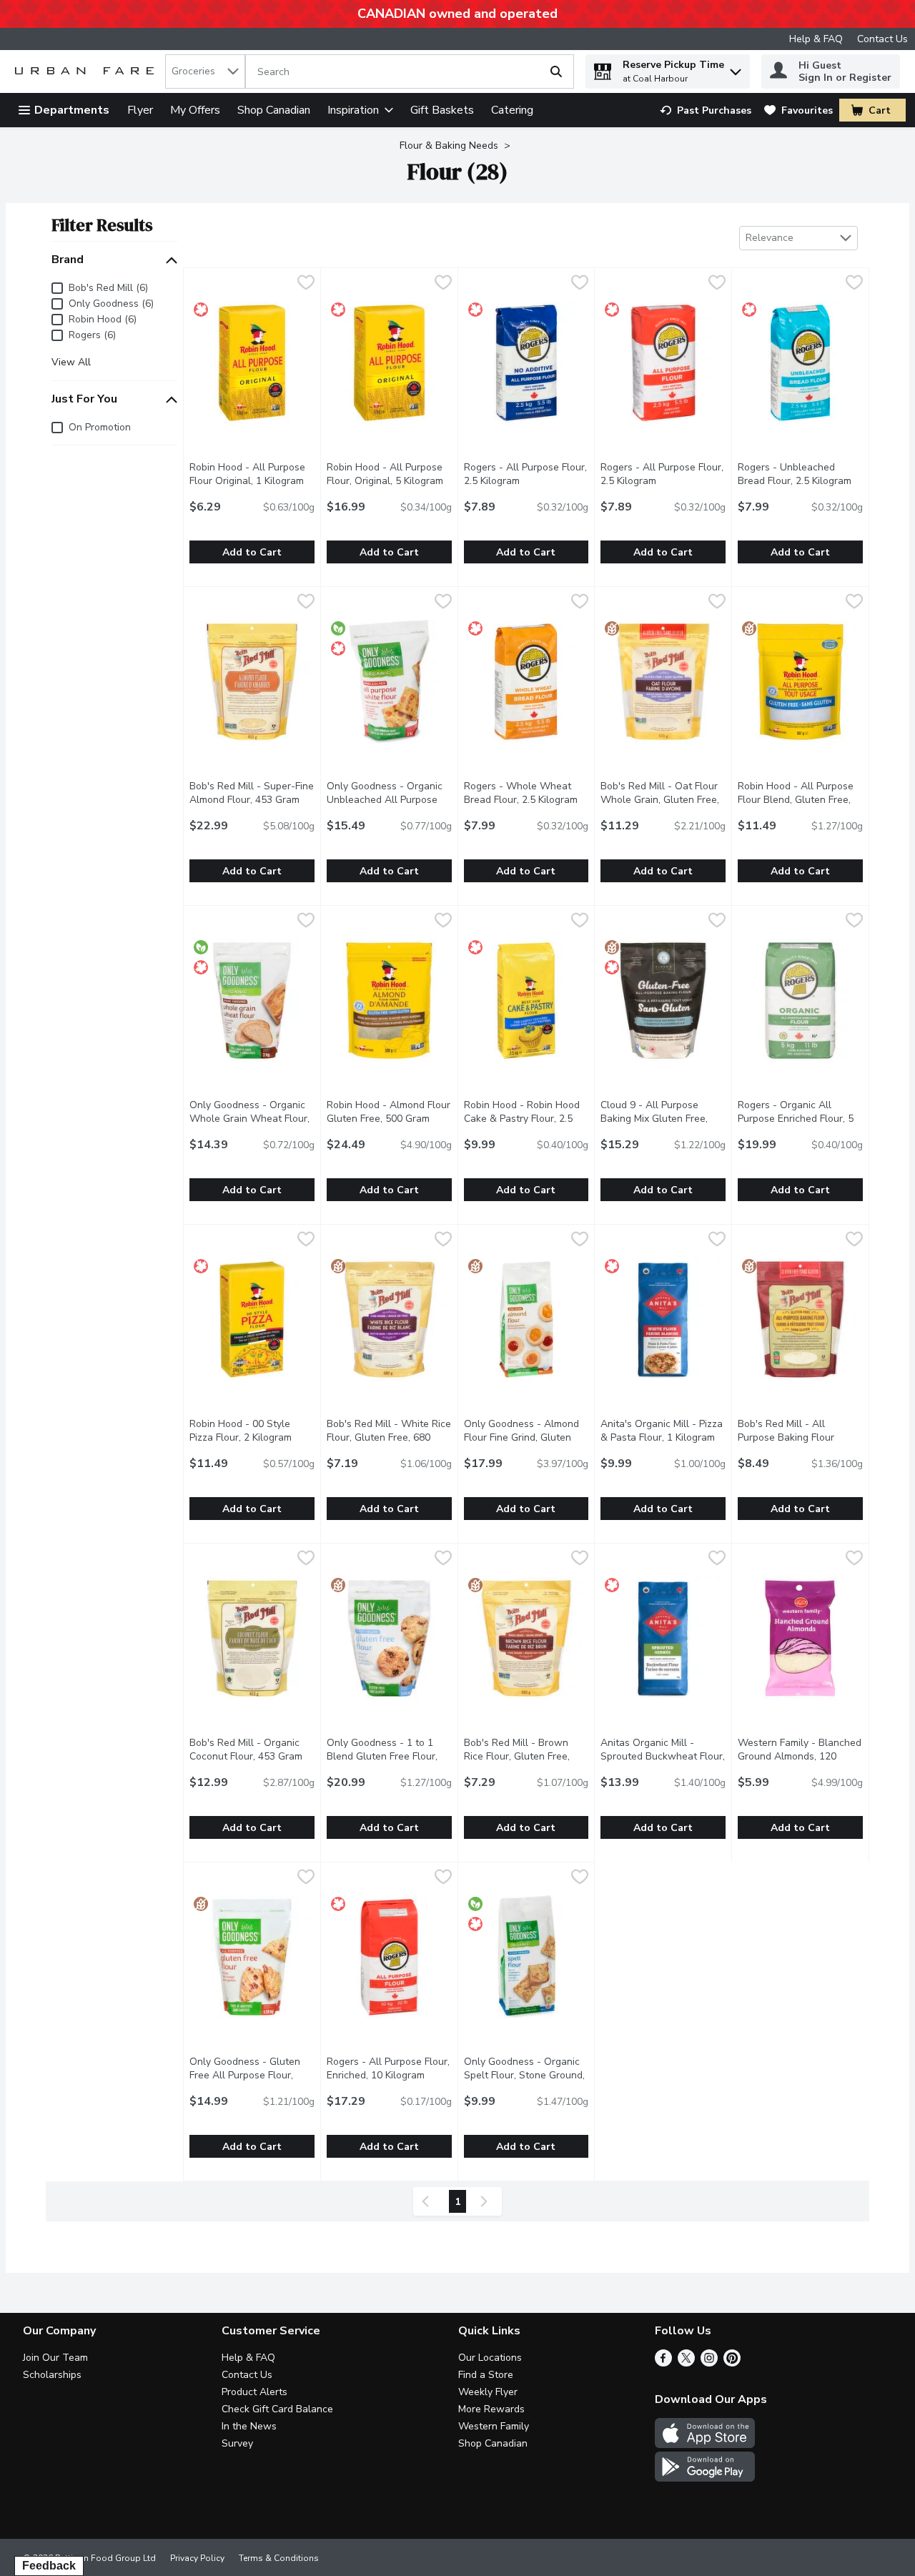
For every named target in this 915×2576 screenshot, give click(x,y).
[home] (87, 72)
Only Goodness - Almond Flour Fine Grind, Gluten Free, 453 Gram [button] (526, 1437)
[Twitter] (686, 2363)
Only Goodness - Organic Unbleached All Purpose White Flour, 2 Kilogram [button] (389, 800)
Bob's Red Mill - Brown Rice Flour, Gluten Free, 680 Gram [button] (526, 1756)
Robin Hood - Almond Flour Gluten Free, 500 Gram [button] (389, 1112)
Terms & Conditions (279, 2558)
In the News (249, 2426)
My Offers (195, 110)
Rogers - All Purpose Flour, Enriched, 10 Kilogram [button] (389, 2068)
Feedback (49, 2566)
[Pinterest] (732, 2363)
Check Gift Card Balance (277, 2409)
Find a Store (486, 2375)
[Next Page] (487, 2201)
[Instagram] (709, 2363)
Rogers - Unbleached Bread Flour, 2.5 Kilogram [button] (800, 474)
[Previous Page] (428, 2201)
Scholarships (52, 2375)
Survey (237, 2443)
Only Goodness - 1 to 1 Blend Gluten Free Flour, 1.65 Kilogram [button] (389, 1756)
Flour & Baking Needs (449, 145)
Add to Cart (252, 552)
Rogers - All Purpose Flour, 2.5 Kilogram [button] (526, 474)
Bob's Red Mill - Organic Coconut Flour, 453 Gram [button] (252, 1750)
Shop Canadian (274, 110)
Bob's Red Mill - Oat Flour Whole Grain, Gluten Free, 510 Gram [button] (663, 800)
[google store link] (705, 2478)
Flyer (140, 110)
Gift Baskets (442, 110)
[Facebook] (663, 2363)
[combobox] (205, 71)
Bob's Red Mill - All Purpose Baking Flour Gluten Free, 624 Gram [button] (800, 1437)
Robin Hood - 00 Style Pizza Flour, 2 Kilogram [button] (252, 1431)
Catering (512, 110)
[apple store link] (705, 2444)
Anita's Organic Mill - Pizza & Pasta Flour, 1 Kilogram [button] (663, 1431)
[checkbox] (306, 284)
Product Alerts (254, 2392)
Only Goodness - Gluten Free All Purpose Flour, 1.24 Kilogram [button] (252, 2075)
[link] (706, 110)
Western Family (494, 2426)
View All (71, 362)
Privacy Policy (197, 2558)
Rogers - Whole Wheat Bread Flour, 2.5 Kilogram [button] (526, 793)
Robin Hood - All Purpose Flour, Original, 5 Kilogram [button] (389, 474)
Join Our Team (55, 2358)
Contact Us (882, 39)
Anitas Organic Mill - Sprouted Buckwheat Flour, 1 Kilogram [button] (663, 1756)
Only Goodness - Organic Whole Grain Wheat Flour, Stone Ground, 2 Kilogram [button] (252, 1119)
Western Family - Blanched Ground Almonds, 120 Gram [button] (800, 1756)
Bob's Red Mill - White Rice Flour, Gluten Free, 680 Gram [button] (389, 1437)
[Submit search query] (556, 71)
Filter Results (102, 225)
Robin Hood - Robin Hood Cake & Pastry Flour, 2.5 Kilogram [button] (526, 1119)
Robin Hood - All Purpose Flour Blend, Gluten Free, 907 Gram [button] (800, 800)
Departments (72, 110)
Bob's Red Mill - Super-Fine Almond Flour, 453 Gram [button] (252, 793)
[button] (736, 68)
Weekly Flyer (488, 2392)
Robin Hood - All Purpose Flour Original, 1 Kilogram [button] (252, 474)
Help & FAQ (816, 39)
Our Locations (490, 2358)
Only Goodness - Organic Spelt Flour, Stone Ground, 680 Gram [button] (526, 2075)
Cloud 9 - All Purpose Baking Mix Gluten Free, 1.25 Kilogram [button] (663, 1119)
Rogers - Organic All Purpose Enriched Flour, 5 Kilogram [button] (800, 1119)
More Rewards (491, 2409)
